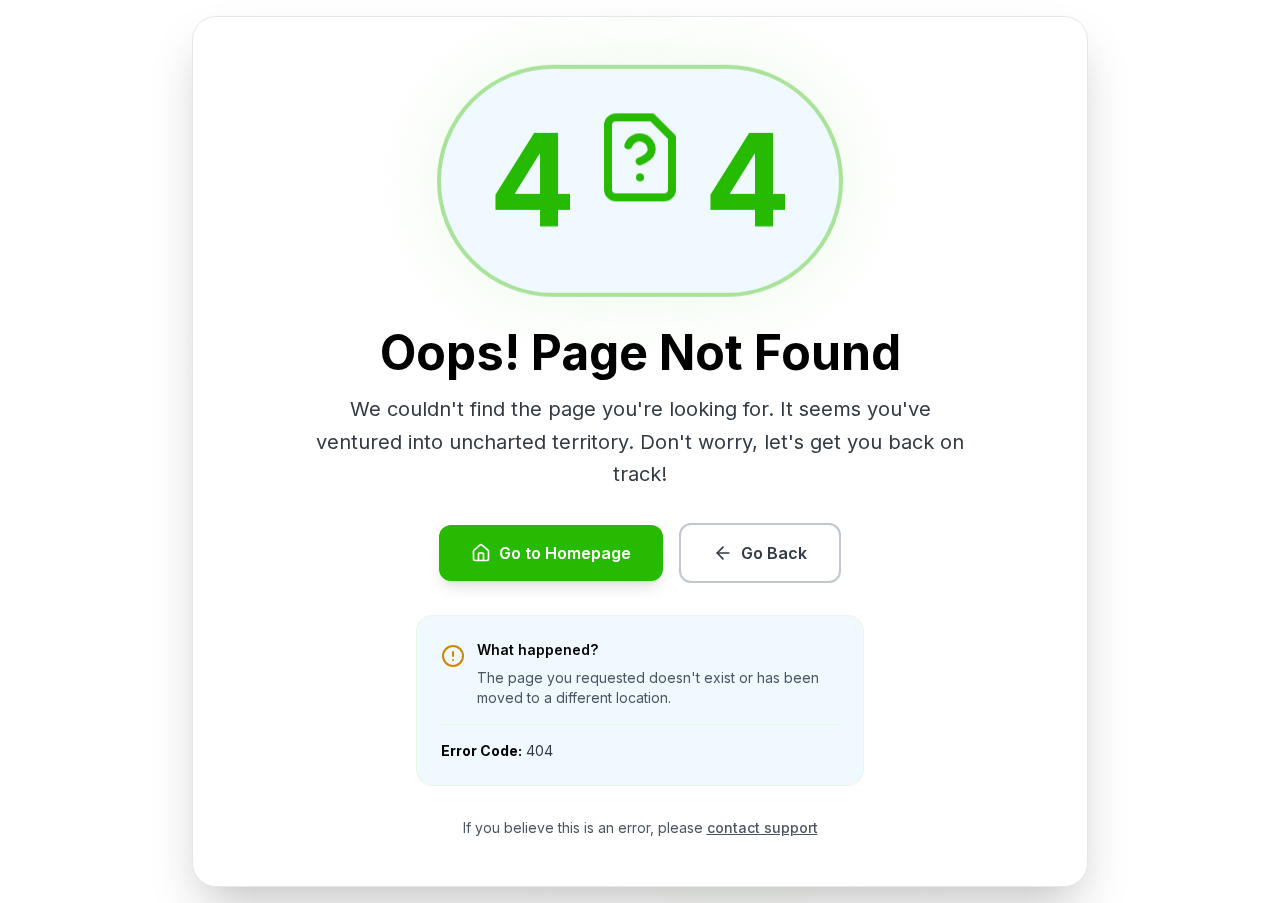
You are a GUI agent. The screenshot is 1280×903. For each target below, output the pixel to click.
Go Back (774, 553)
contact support (762, 827)
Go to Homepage (565, 553)
